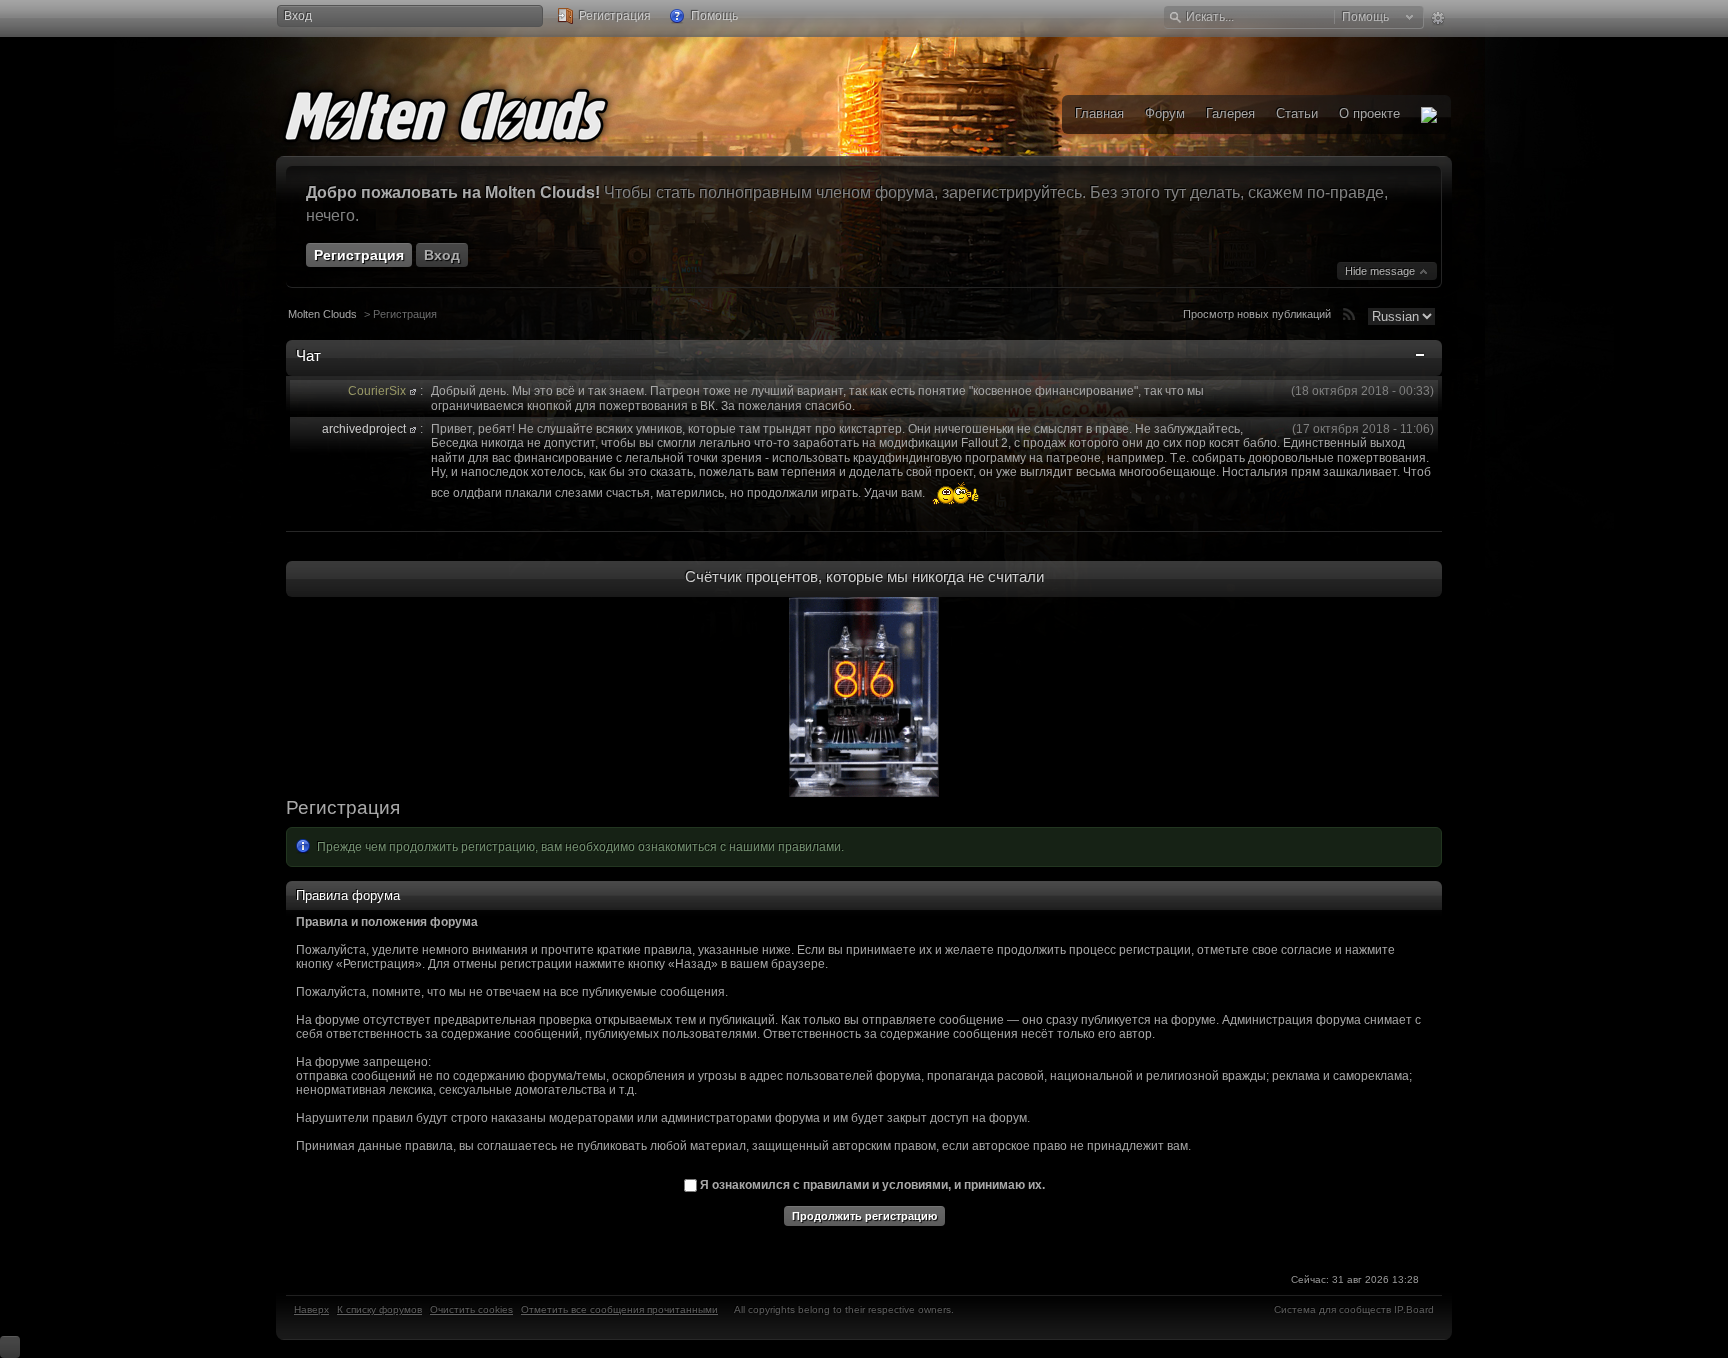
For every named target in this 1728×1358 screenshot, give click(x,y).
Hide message (1381, 271)
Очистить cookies (471, 1309)
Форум (1165, 113)
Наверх (311, 1309)
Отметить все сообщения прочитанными (619, 1309)
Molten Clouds (322, 314)
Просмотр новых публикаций (1257, 314)
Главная (1099, 113)
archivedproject (364, 429)
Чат (308, 355)
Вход (298, 16)
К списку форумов (379, 1309)
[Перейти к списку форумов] (476, 112)
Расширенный (1437, 18)
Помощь (713, 16)
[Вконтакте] (1429, 114)
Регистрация (613, 16)
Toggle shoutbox (1422, 359)
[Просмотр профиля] (413, 391)
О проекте (1369, 113)
